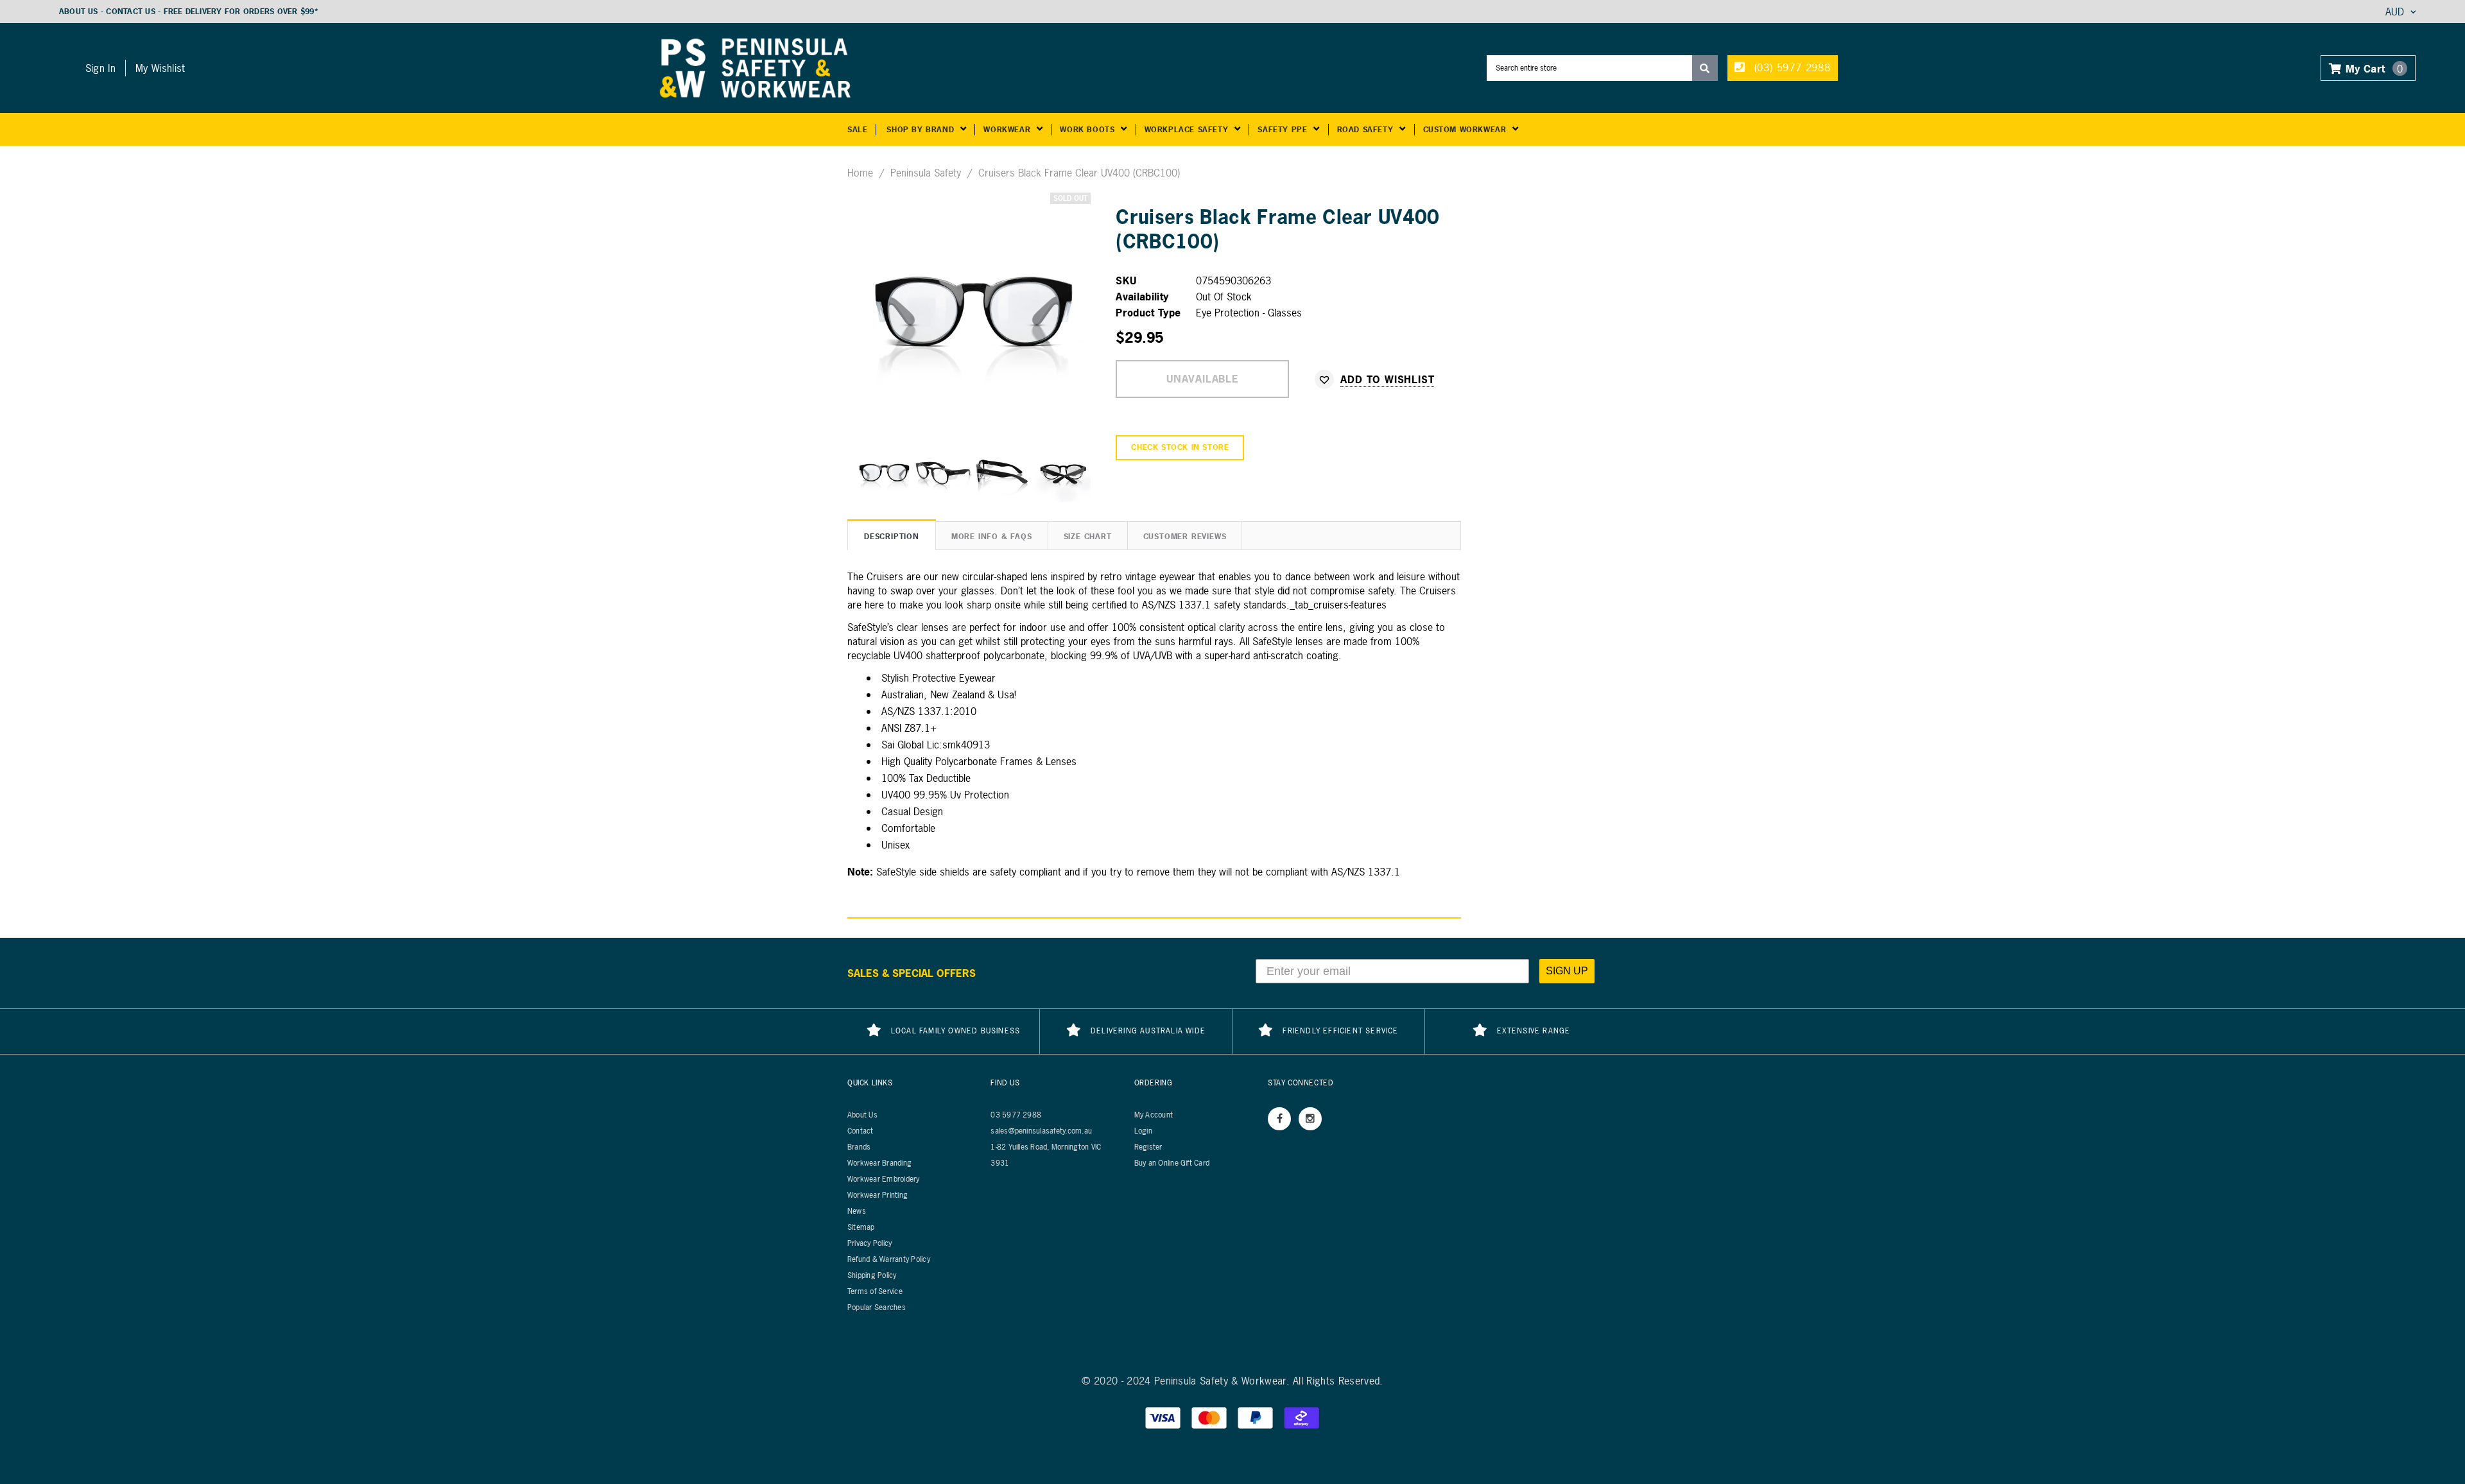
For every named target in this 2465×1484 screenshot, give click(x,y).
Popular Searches (877, 1307)
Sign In (100, 68)
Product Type (1148, 313)
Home (860, 173)
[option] (972, 311)
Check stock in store (1180, 447)
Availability (1142, 297)
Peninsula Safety (926, 173)
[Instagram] (1310, 1119)
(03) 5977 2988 (1791, 67)
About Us (79, 12)
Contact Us (130, 12)
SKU (1126, 280)
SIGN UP (1567, 971)
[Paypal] (1257, 1417)
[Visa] (1164, 1417)
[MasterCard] (1211, 1417)
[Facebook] (1279, 1119)
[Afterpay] (1302, 1417)
